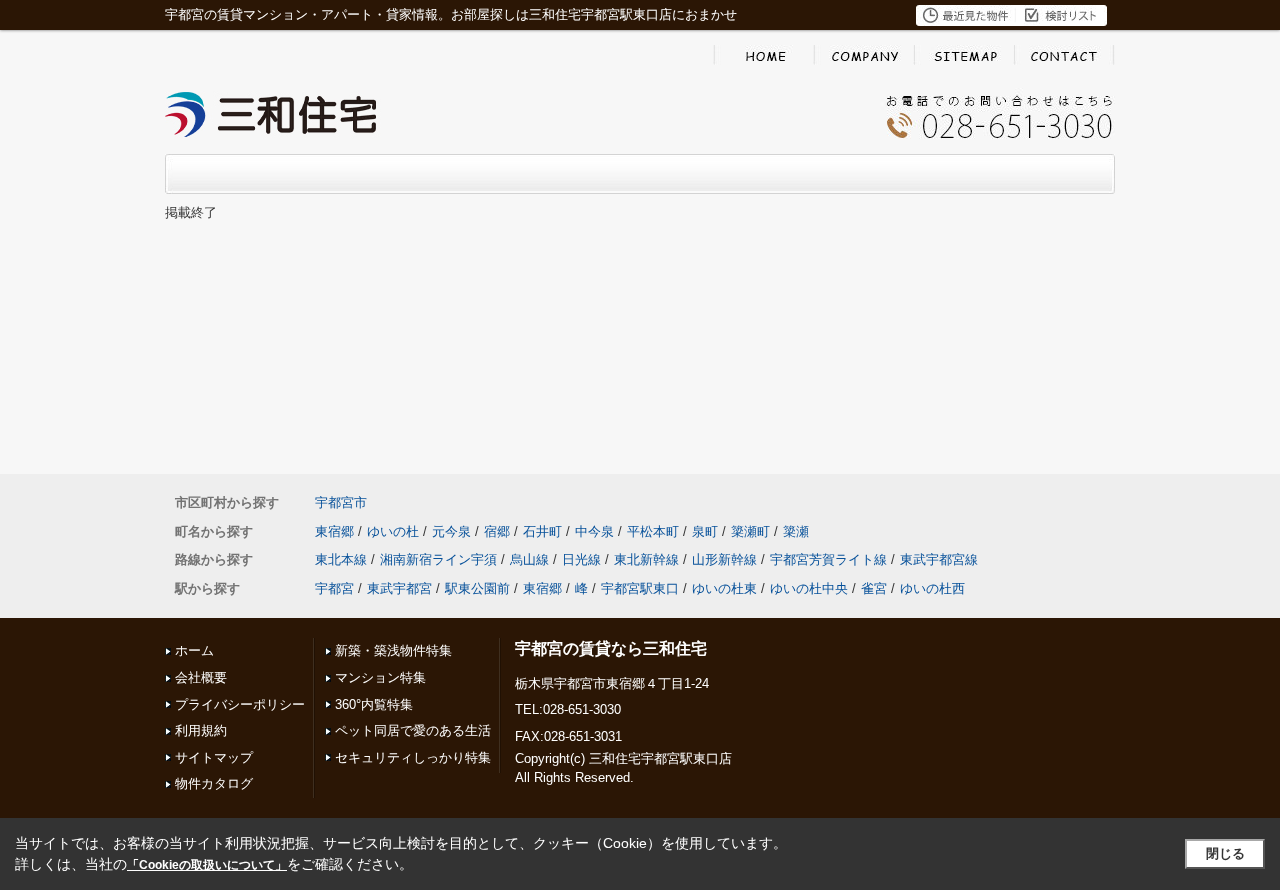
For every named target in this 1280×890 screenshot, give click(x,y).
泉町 (705, 531)
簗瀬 (796, 531)
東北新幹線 (646, 559)
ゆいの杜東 (724, 588)
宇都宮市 (341, 502)
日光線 (581, 559)
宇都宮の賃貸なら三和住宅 (611, 648)
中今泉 (594, 531)
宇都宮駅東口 (640, 588)
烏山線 (529, 559)
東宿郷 (334, 531)
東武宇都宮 (399, 588)
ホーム (194, 650)
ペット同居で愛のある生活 (413, 730)
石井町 (542, 531)
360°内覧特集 (374, 704)
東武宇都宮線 (939, 559)
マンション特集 (380, 677)
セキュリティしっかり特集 (413, 757)
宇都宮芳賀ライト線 (828, 559)
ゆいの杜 (393, 531)
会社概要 (201, 677)
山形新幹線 (724, 559)
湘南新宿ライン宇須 (438, 559)
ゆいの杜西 (932, 588)
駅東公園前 (477, 588)
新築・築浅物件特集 (393, 650)
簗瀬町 (750, 531)
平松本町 (653, 531)
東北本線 (341, 559)
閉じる (1225, 853)
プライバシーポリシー (240, 704)
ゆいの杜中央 (809, 588)
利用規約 (201, 730)
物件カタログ (214, 783)
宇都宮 (334, 588)
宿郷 (497, 531)
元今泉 (451, 531)
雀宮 (874, 588)
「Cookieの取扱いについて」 (207, 865)
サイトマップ (214, 757)
